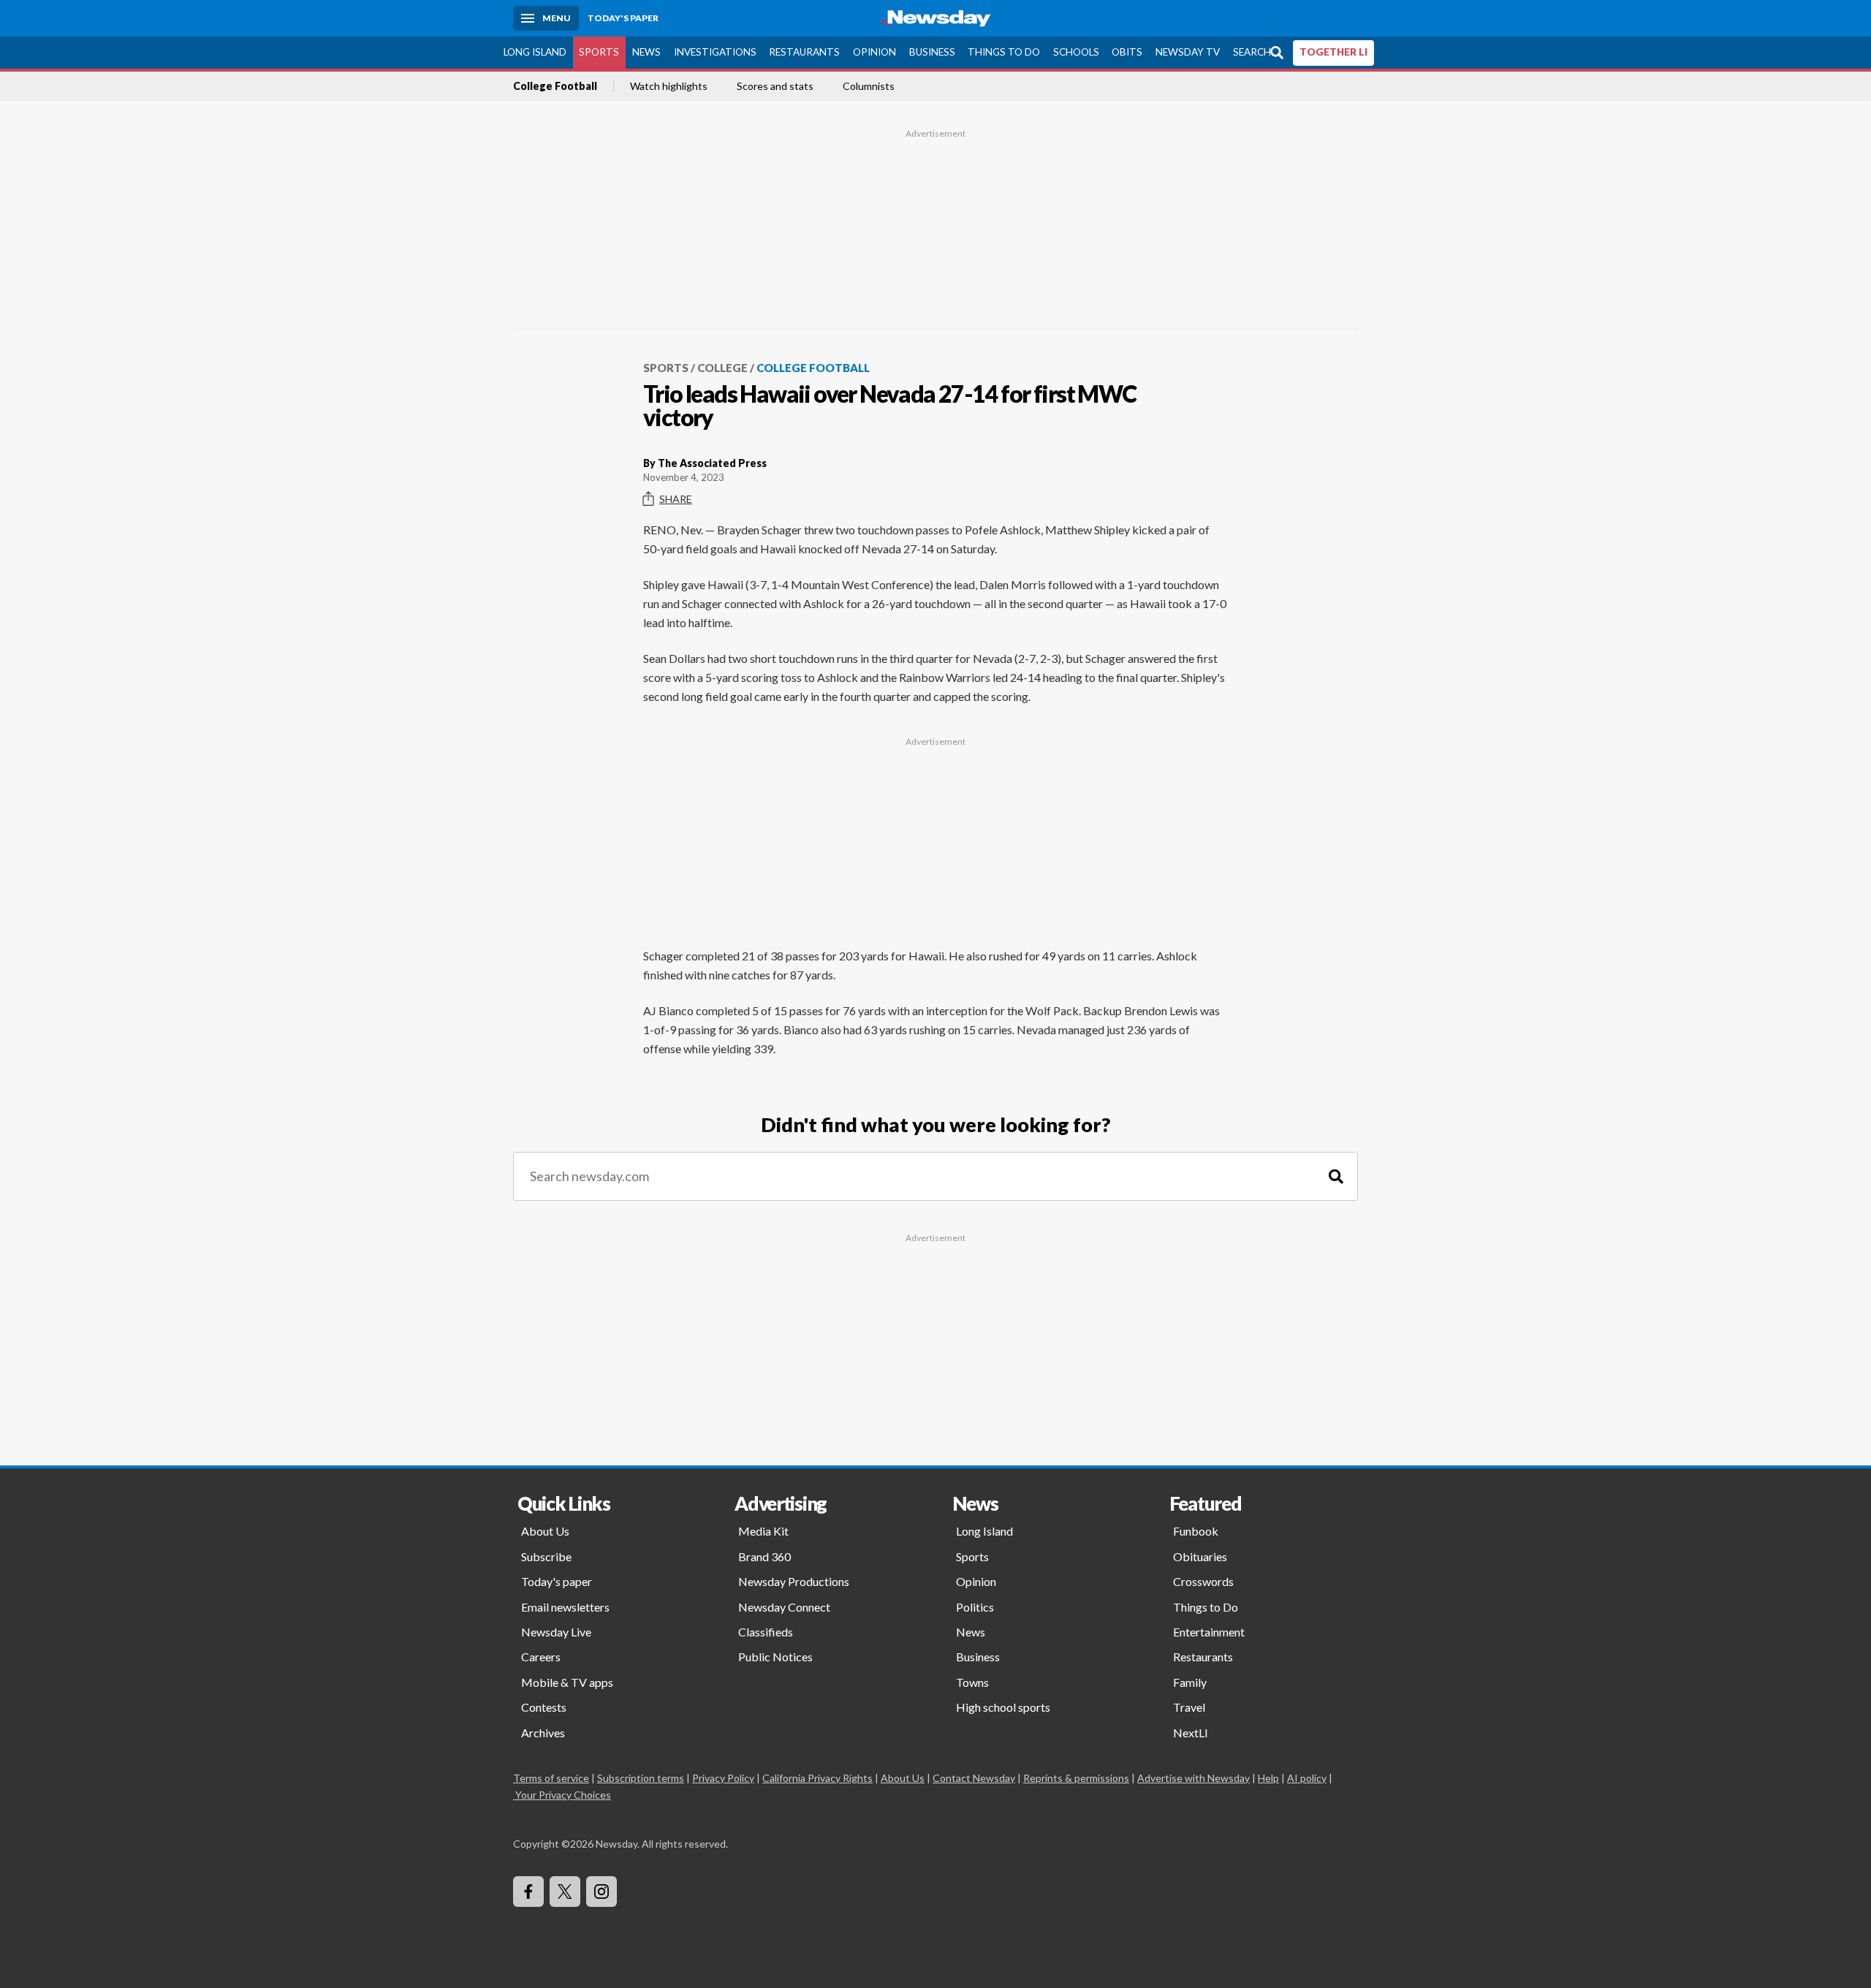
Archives (543, 1733)
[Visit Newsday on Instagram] (601, 1892)
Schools (1076, 52)
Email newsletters (565, 1607)
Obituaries (1200, 1556)
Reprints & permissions (1076, 1778)
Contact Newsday (974, 1778)
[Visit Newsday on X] (565, 1892)
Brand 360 (764, 1556)
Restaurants (804, 52)
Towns (972, 1682)
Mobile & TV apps (567, 1682)
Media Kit (763, 1531)
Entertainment (1209, 1632)
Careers (541, 1657)
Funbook (1196, 1531)
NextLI (1191, 1733)
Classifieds (766, 1632)
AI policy (1307, 1778)
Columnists (869, 86)
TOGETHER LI (1333, 52)
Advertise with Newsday (1193, 1778)
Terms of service (551, 1778)
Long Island (535, 52)
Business (932, 52)
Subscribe (546, 1556)
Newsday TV (1188, 52)
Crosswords (1203, 1581)
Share (676, 499)
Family (1190, 1682)
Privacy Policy (723, 1778)
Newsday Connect (784, 1607)
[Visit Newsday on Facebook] (528, 1892)
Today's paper (557, 1581)
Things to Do (1004, 52)
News (646, 52)
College (722, 368)
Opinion (874, 52)
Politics (975, 1607)
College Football (555, 86)
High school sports (1003, 1707)
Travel (1189, 1707)
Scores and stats (775, 86)
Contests (544, 1707)
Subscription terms (641, 1778)
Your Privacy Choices (563, 1795)
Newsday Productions (794, 1581)
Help (1268, 1778)
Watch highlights (669, 86)
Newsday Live (556, 1632)
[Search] (1336, 1176)
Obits (1127, 52)
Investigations (715, 52)
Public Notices (775, 1657)
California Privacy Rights (817, 1778)
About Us (545, 1531)
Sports (599, 52)
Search (1252, 52)
